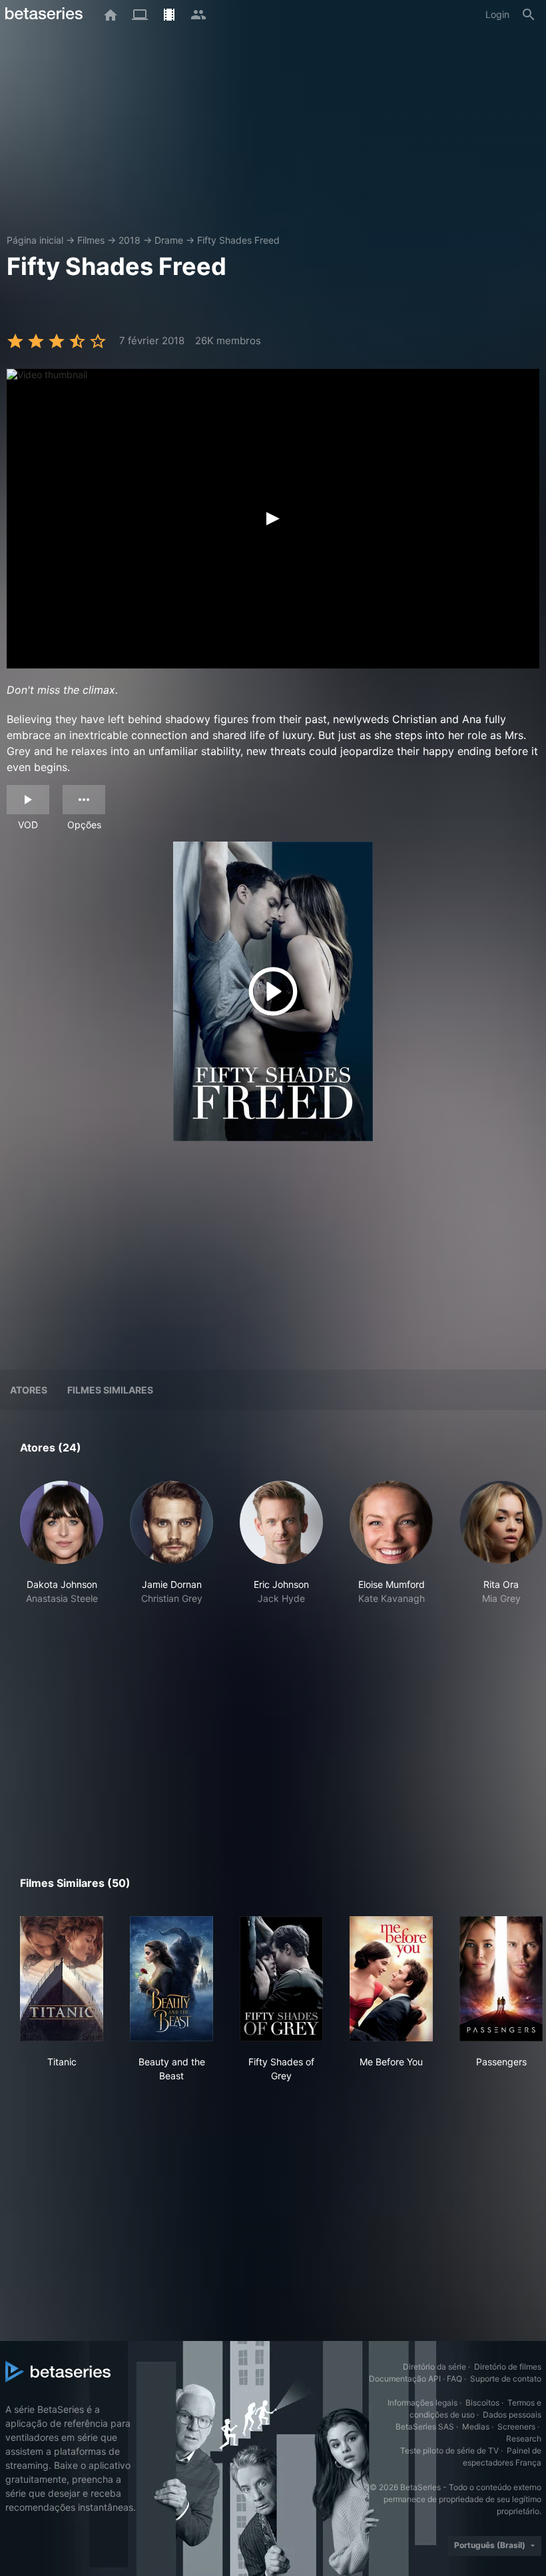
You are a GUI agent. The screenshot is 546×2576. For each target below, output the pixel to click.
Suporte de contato (506, 2379)
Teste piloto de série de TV (449, 2450)
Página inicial (35, 240)
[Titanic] (62, 1979)
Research (524, 2439)
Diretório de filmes (508, 2367)
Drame (169, 240)
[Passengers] (501, 1979)
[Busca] (529, 15)
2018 (130, 240)
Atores (29, 1390)
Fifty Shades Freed (238, 240)
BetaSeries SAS (425, 2427)
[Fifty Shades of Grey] (281, 1979)
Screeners (516, 2427)
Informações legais (422, 2403)
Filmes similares (110, 1390)
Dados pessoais (512, 2415)
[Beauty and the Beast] (171, 1979)
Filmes (91, 240)
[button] (62, 1550)
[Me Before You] (391, 1979)
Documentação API (405, 2379)
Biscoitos (482, 2403)
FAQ (454, 2379)
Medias (476, 2427)
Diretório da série (434, 2367)
